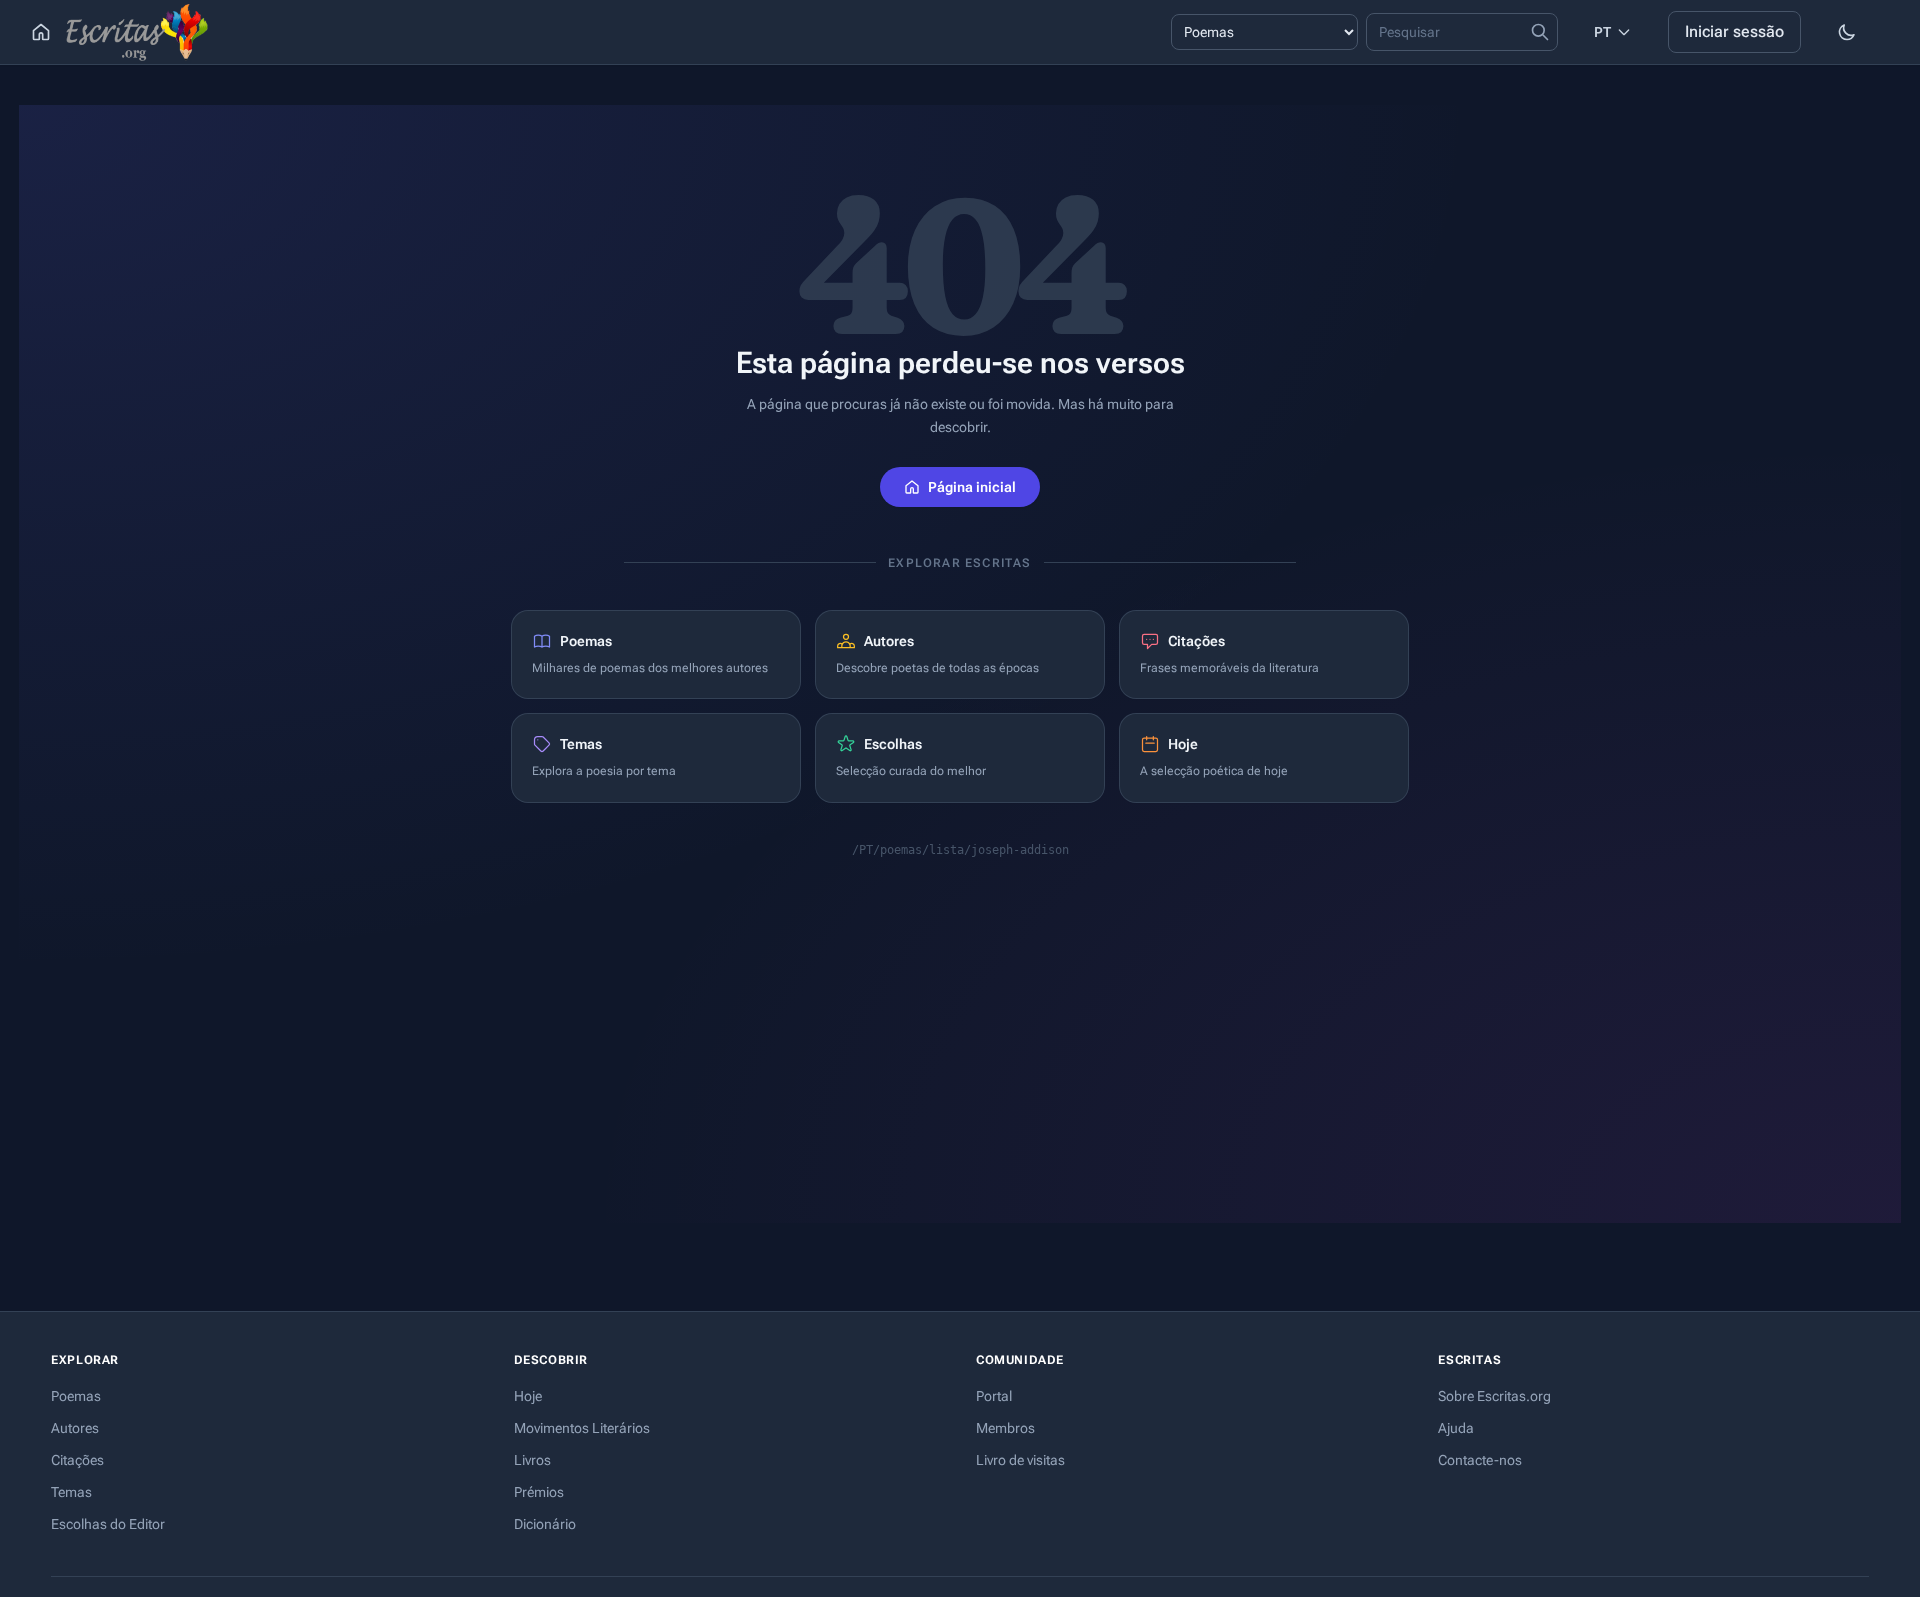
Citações (77, 1460)
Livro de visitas (1020, 1460)
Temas (71, 1492)
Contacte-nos (1480, 1460)
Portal (994, 1396)
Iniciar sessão (1734, 31)
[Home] (41, 32)
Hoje (528, 1396)
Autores (75, 1428)
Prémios (539, 1492)
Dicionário (545, 1524)
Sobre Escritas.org (1494, 1396)
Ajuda (1456, 1428)
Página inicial (972, 487)
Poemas (76, 1396)
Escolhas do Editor (108, 1524)
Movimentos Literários (582, 1428)
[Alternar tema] (1847, 32)
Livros (532, 1460)
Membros (1005, 1428)
